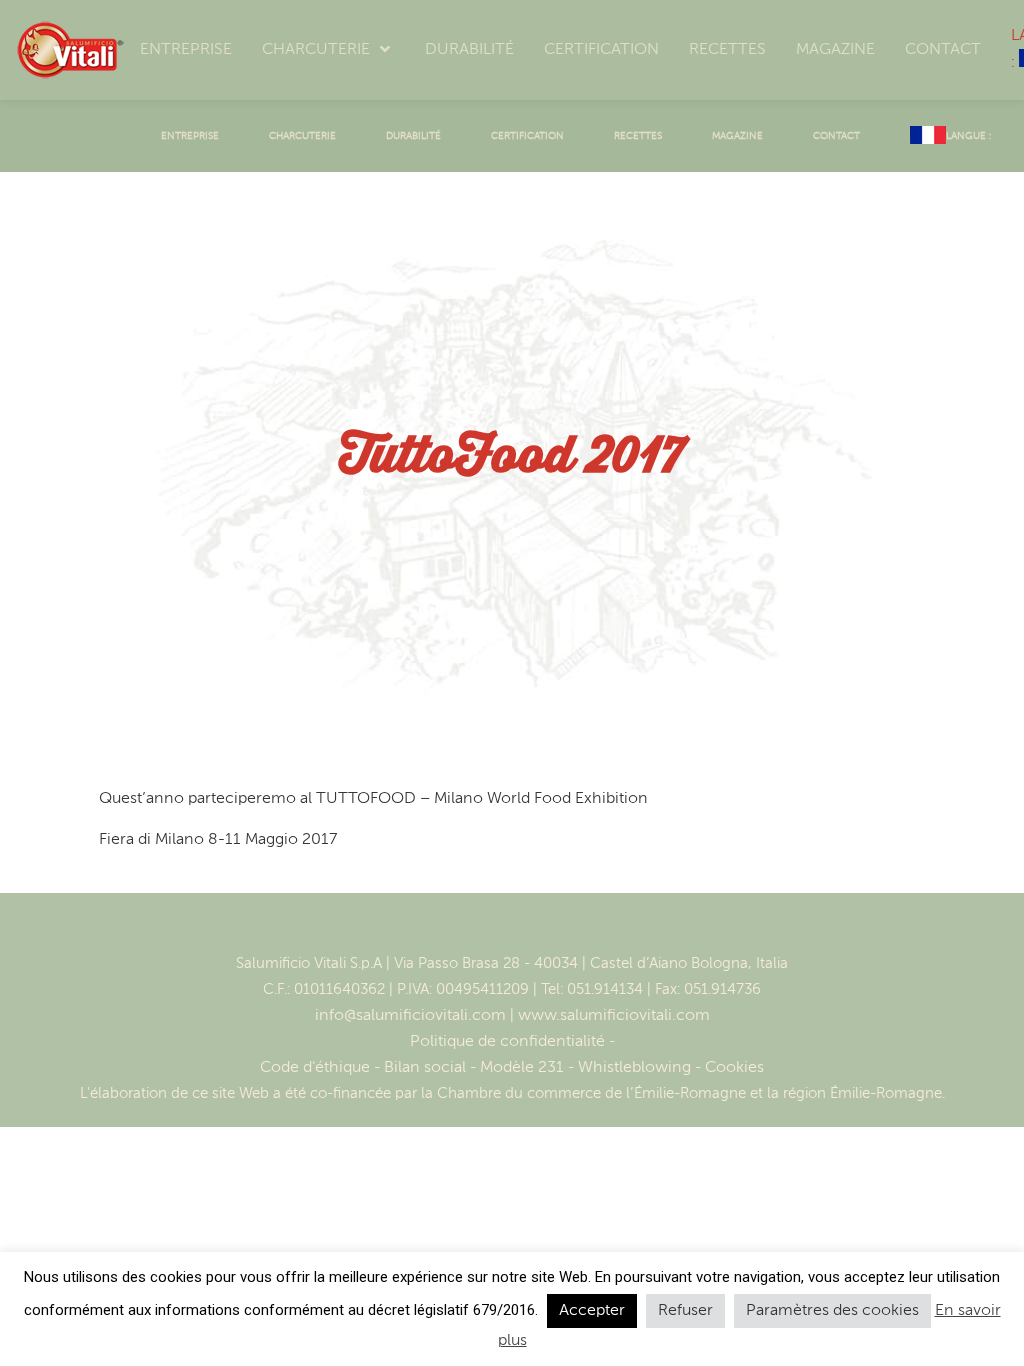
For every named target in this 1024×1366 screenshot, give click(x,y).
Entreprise (190, 136)
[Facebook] (491, 931)
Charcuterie (302, 136)
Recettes (638, 136)
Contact (836, 136)
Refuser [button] (685, 1311)
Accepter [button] (592, 1311)
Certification (527, 136)
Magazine (737, 136)
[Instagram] (533, 931)
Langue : (970, 136)
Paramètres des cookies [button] (832, 1311)
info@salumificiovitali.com (410, 1016)
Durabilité (413, 136)
